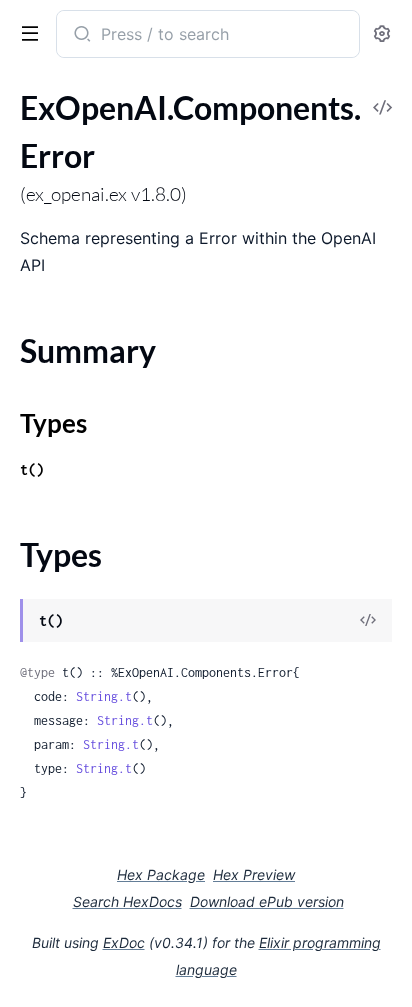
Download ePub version (267, 901)
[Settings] (382, 34)
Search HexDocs (127, 902)
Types (53, 423)
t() (32, 469)
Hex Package (161, 874)
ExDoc (124, 942)
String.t (104, 696)
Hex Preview (254, 874)
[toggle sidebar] (26, 32)
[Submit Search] (80, 36)
